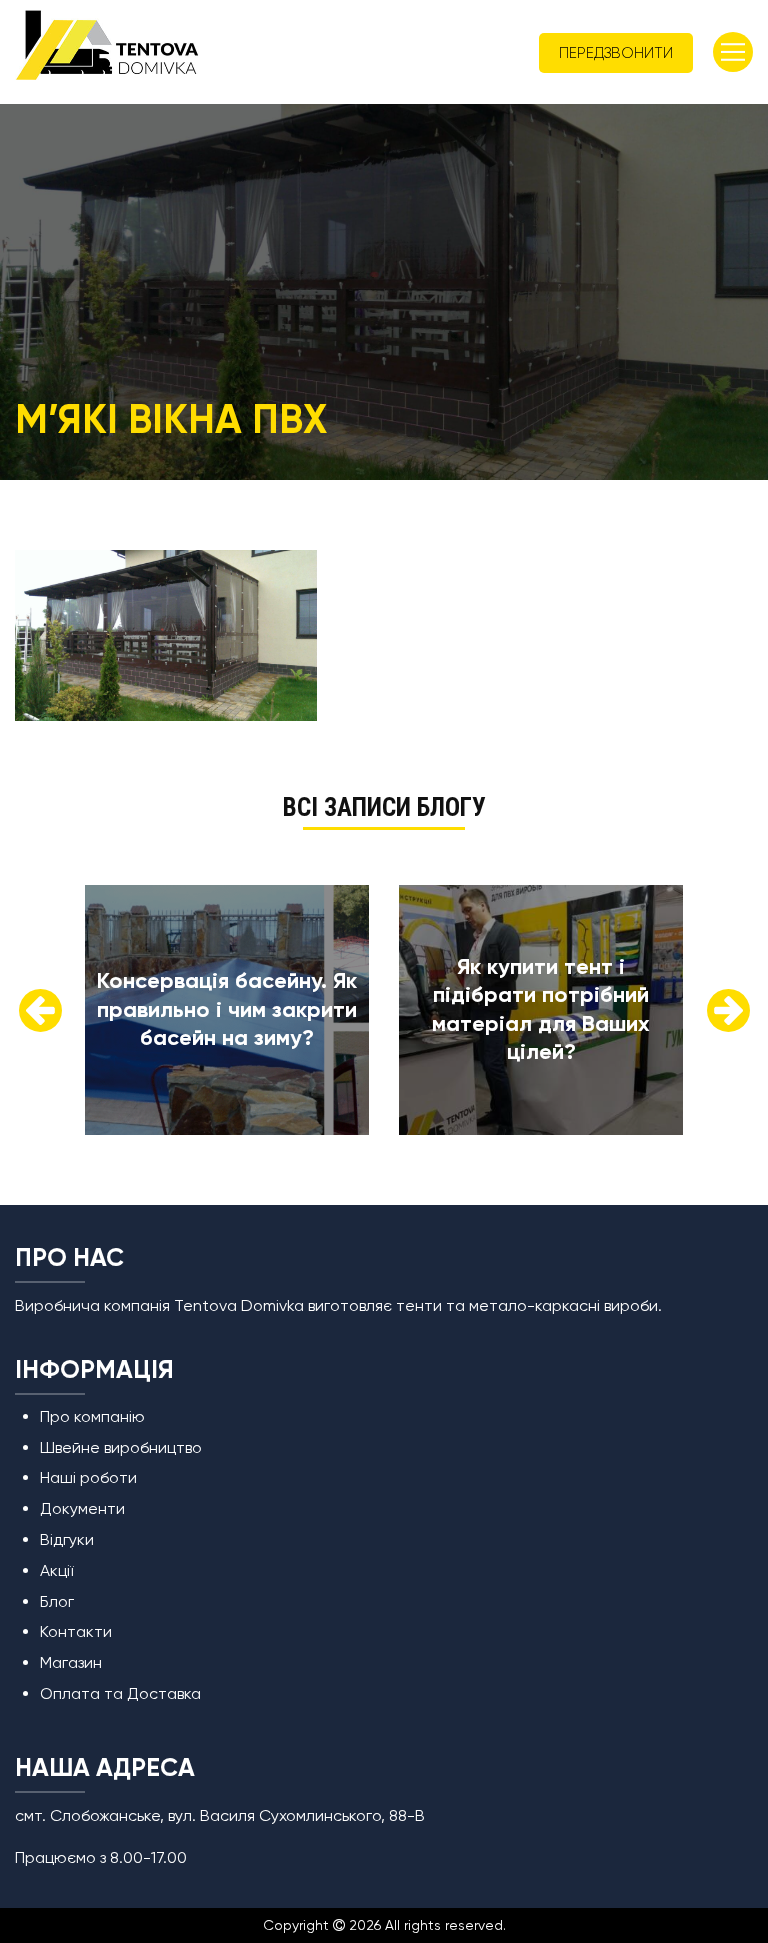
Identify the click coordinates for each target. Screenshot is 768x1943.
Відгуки (67, 1539)
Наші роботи (88, 1477)
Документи (82, 1508)
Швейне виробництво (121, 1447)
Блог (57, 1601)
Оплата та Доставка (120, 1693)
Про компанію (92, 1416)
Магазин (71, 1662)
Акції (56, 1570)
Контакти (76, 1631)
